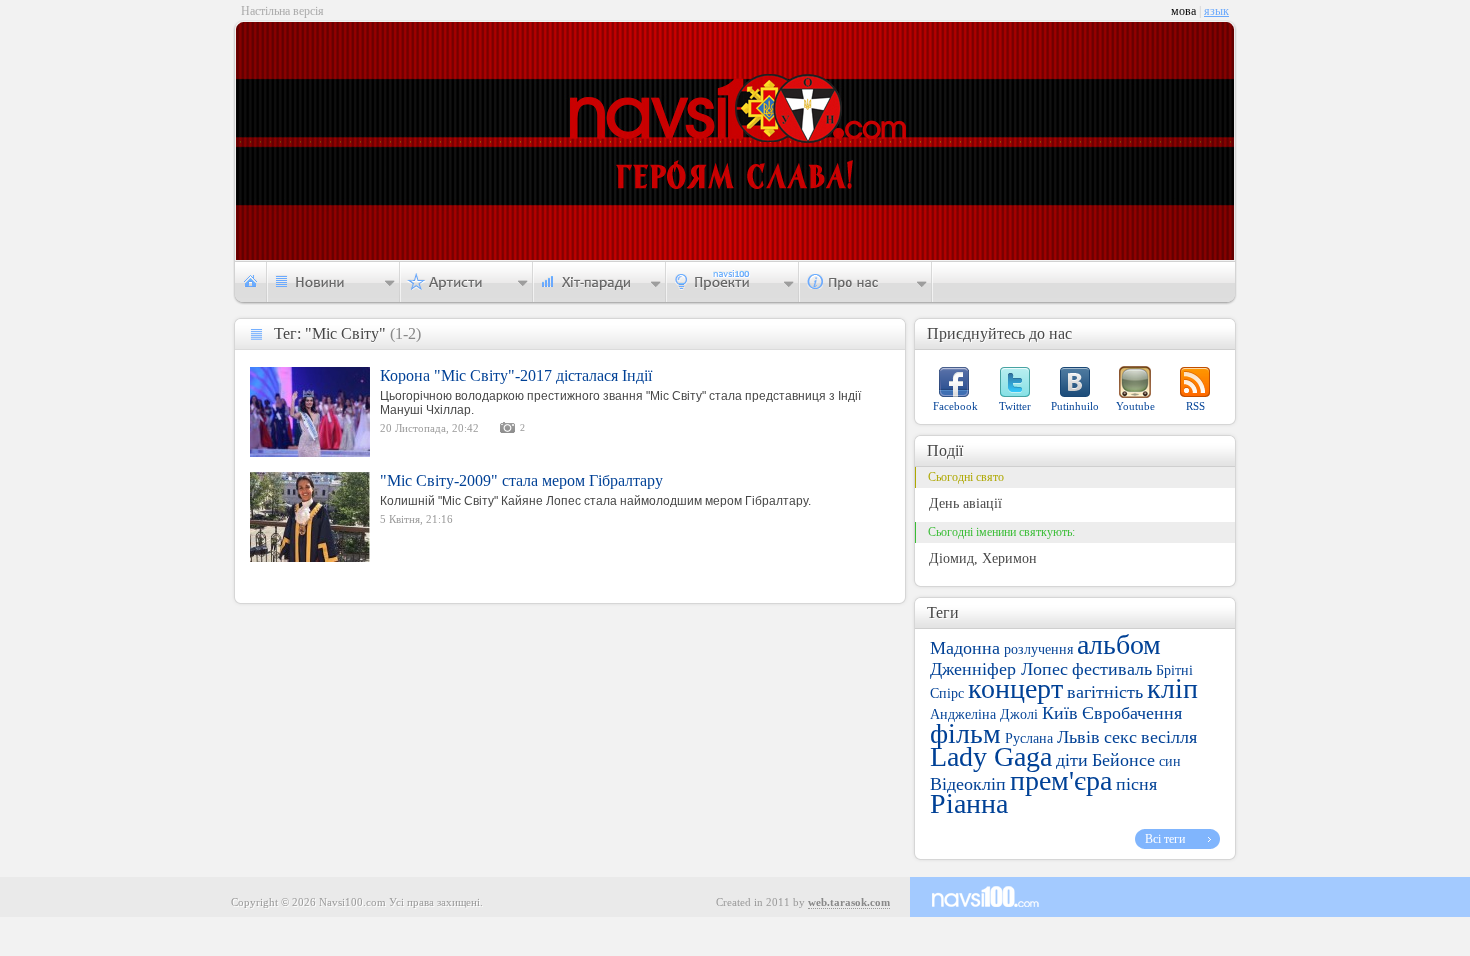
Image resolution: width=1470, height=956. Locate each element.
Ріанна (969, 803)
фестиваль (1112, 669)
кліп (1172, 688)
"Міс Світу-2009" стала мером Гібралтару (521, 480)
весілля (1169, 737)
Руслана (1029, 738)
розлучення (1038, 649)
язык (1216, 11)
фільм (965, 733)
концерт (1015, 688)
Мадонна (965, 648)
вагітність (1105, 692)
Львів (1078, 737)
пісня (1136, 784)
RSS (1195, 406)
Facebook (955, 406)
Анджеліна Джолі (984, 714)
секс (1120, 737)
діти (1072, 760)
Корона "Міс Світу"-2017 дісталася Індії (516, 375)
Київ (1060, 713)
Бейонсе (1123, 760)
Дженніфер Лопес (999, 669)
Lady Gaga (991, 756)
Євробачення (1132, 713)
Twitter (1015, 406)
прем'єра (1061, 780)
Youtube (1135, 406)
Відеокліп (968, 784)
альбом (1119, 644)
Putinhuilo (1075, 406)
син (1170, 761)
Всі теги (1165, 839)
